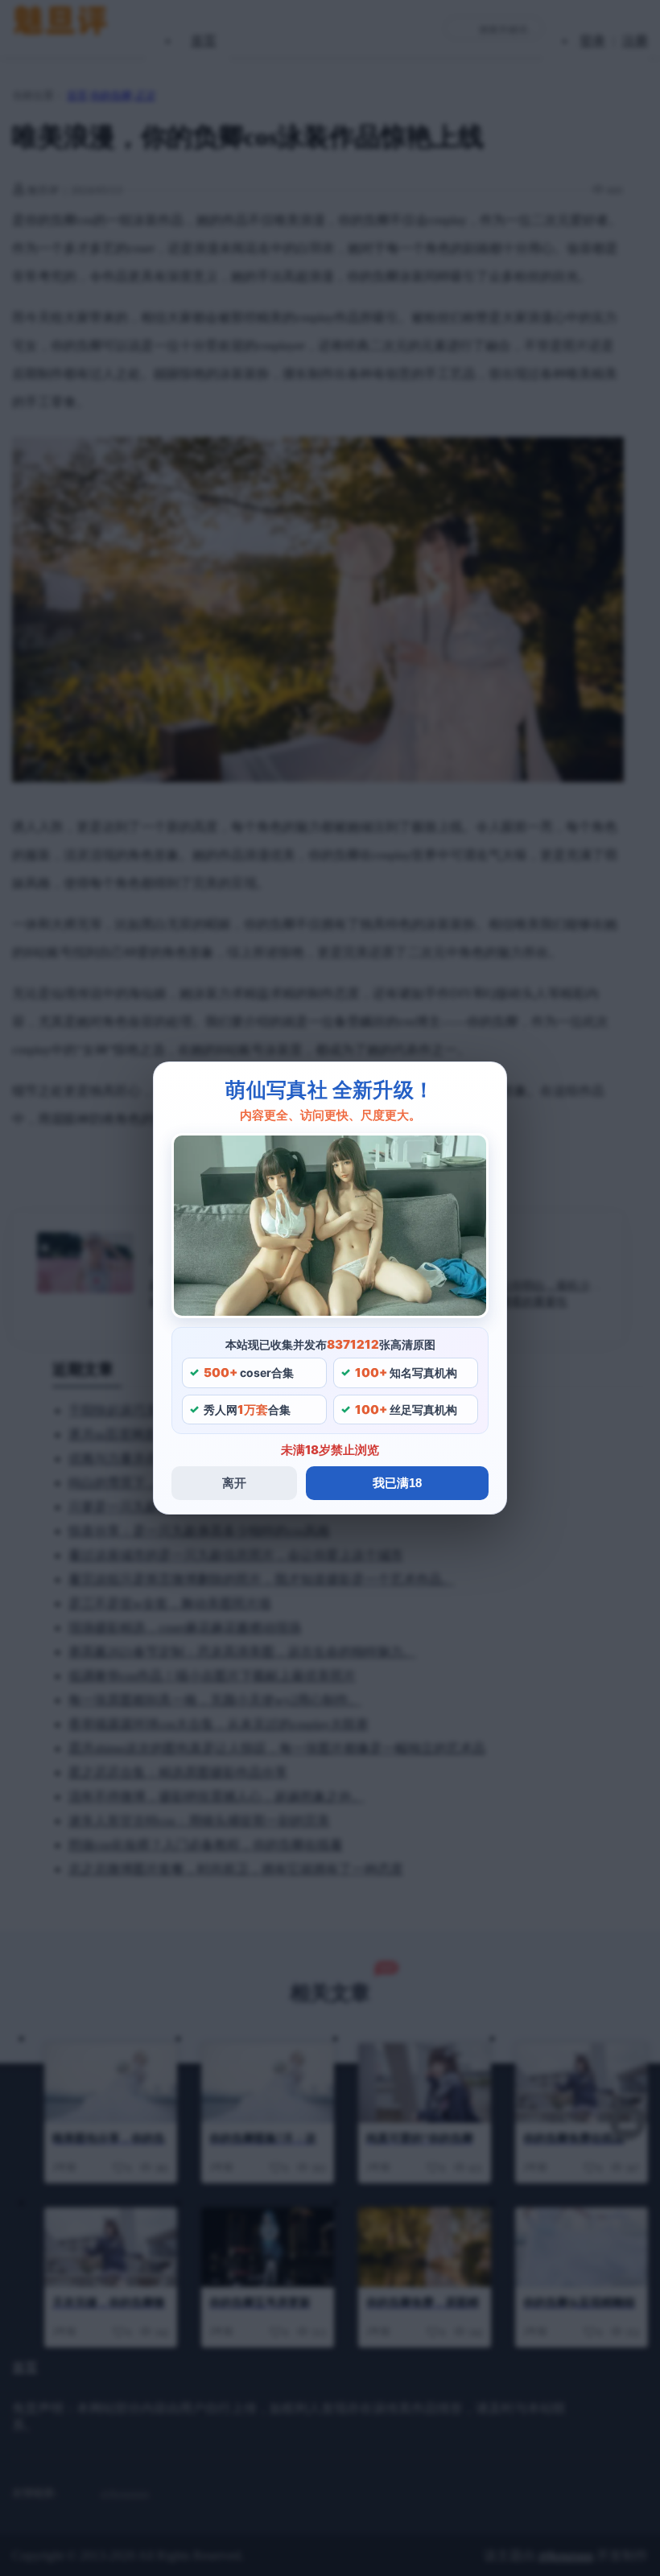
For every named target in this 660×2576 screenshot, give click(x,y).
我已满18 (397, 1483)
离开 (234, 1483)
